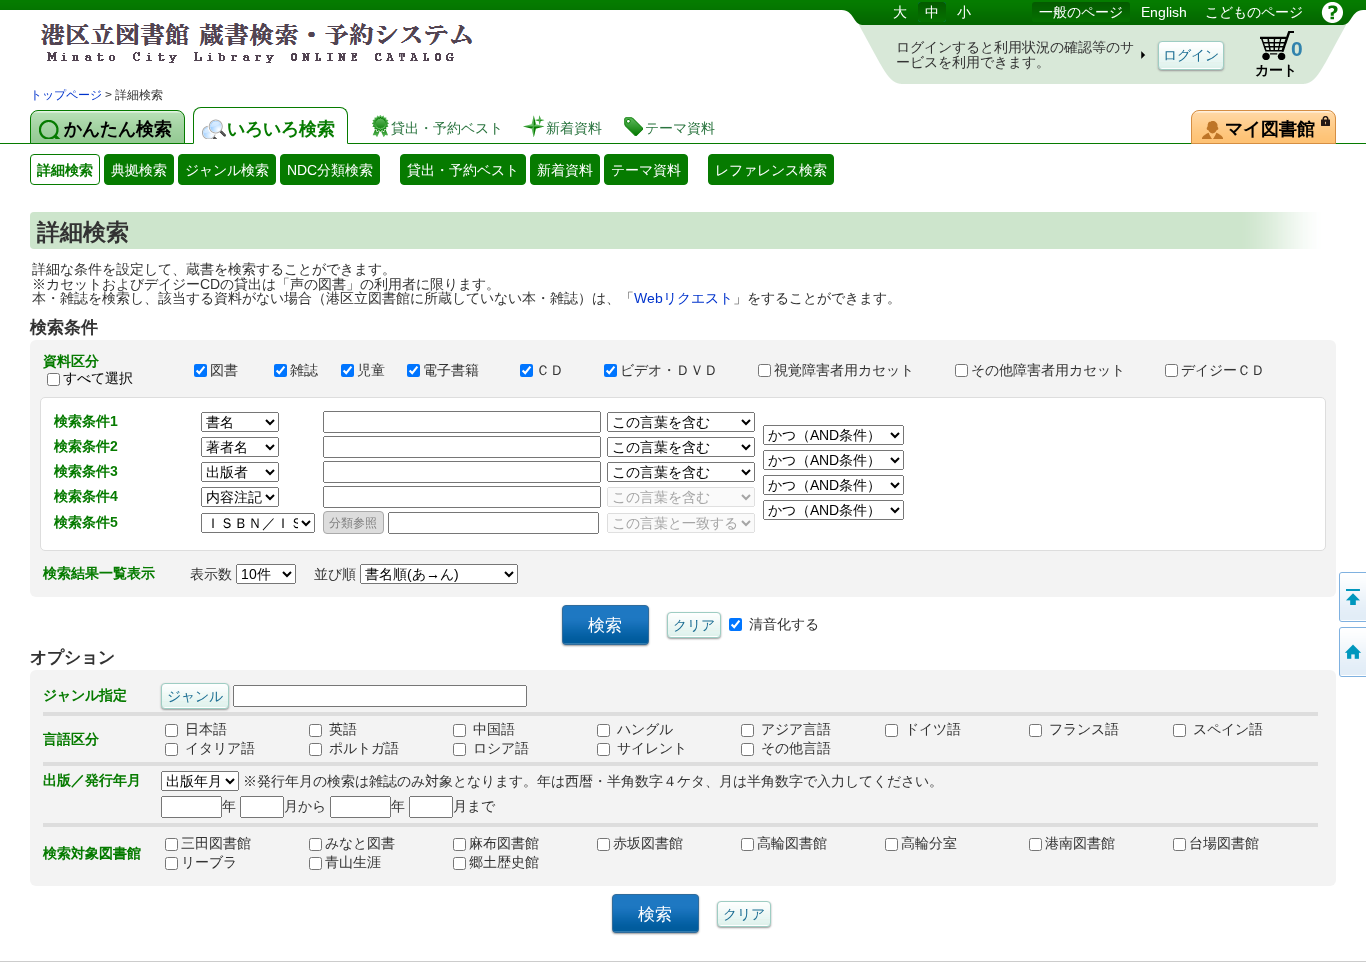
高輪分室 (929, 843)
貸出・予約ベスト (463, 170)
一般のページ (1081, 12)
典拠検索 (139, 170)
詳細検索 (65, 170)
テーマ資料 (646, 170)
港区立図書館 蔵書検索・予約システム (240, 42)
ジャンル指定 (85, 695)
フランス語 (1082, 729)
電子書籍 (462, 370)
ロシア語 (499, 748)
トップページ (66, 95)
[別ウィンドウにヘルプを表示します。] (1332, 12)
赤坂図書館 (648, 843)
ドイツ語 (931, 729)
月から (305, 806)
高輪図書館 (792, 843)
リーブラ (209, 862)
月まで (474, 806)
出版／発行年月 (92, 780)
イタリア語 (218, 748)
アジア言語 (794, 729)
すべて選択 (98, 378)
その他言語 (794, 748)
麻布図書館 (504, 843)
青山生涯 (353, 862)
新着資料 (565, 170)
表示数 (213, 574)
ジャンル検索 (227, 170)
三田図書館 (216, 843)
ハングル (643, 729)
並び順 (337, 574)
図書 (233, 370)
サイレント (650, 748)
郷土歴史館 (504, 862)
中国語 (492, 729)
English (1164, 12)
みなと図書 (360, 843)
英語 (341, 729)
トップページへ (1351, 652)
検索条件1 (86, 421)
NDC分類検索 (330, 170)
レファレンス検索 (771, 170)
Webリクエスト (683, 298)
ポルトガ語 (362, 748)
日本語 (204, 729)
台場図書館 (1224, 843)
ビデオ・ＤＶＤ (680, 370)
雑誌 (306, 370)
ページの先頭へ (1351, 597)
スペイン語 (1226, 729)
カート (1279, 57)
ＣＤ (561, 370)
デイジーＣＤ (1232, 370)
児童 (373, 370)
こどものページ (1254, 12)
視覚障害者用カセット (855, 370)
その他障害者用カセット (1059, 370)
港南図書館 (1080, 843)
